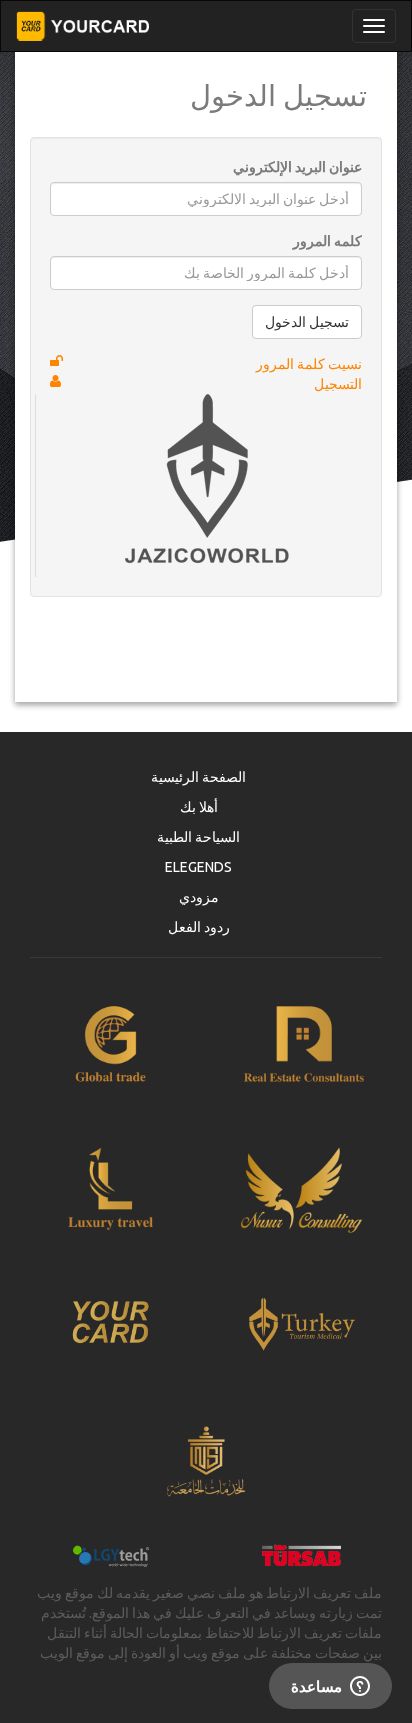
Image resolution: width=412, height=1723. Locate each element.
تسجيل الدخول (307, 322)
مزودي (199, 897)
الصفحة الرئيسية (198, 777)
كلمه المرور (327, 241)
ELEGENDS (198, 867)
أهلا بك (199, 807)
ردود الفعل (199, 927)
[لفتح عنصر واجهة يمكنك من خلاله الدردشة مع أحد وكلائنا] (330, 1688)
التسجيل (338, 384)
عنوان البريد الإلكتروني (297, 167)
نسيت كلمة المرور (309, 364)
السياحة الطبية (198, 837)
